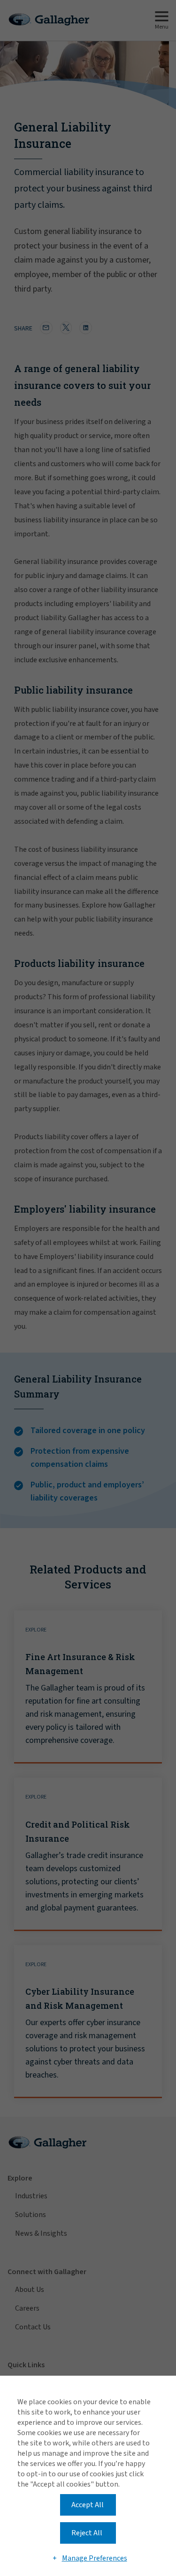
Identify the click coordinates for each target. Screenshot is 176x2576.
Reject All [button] (87, 2533)
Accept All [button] (88, 2505)
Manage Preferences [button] (95, 2558)
